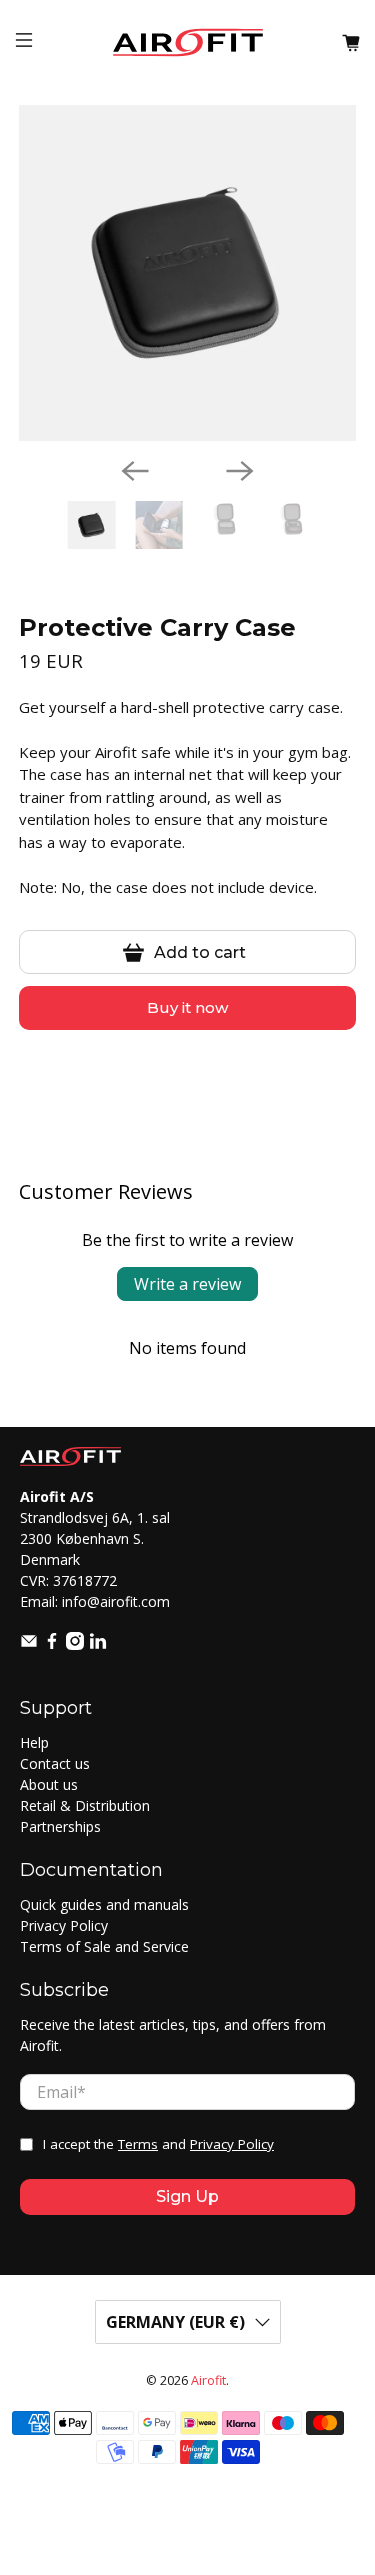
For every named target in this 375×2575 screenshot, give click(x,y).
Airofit (208, 2380)
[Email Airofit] (29, 1644)
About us (49, 1784)
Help (34, 1742)
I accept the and (158, 2144)
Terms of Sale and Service (104, 1946)
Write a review (187, 1284)
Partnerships (60, 1826)
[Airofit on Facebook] (52, 1644)
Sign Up (187, 2196)
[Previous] (135, 471)
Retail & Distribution (85, 1805)
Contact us (55, 1763)
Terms (138, 2144)
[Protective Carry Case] (187, 273)
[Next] (240, 471)
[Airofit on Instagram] (75, 1644)
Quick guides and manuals (104, 1904)
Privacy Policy (64, 1925)
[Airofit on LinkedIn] (98, 1644)
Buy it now (187, 1007)
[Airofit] (188, 42)
